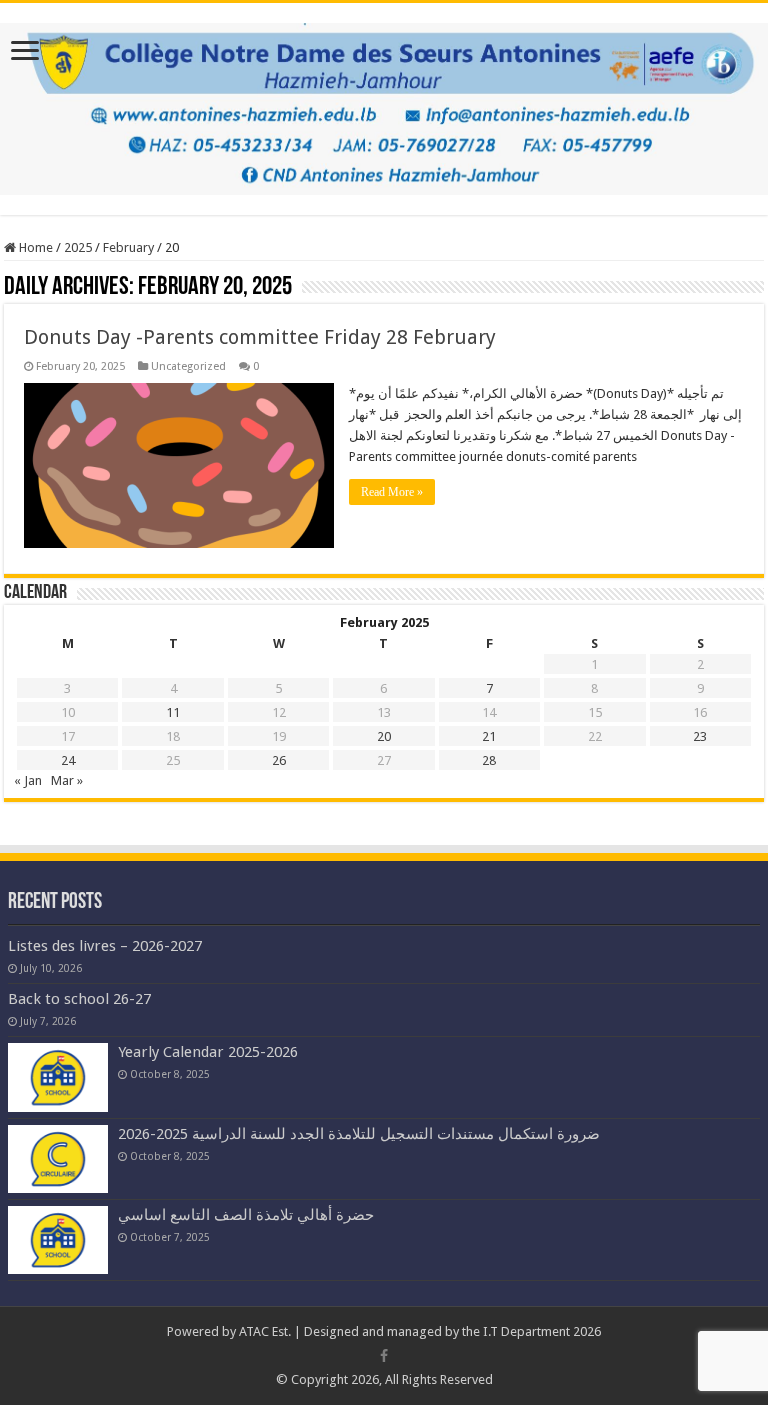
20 (384, 736)
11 (173, 712)
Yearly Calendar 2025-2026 (208, 1052)
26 (279, 760)
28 (489, 760)
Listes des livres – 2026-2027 (105, 946)
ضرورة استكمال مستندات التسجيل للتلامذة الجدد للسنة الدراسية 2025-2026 (359, 1134)
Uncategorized (188, 366)
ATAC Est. (265, 1331)
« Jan (28, 780)
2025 (78, 247)
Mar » (67, 780)
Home (34, 247)
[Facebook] (384, 1356)
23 (700, 736)
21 (489, 736)
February (128, 247)
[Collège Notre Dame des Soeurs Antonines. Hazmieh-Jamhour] (384, 105)
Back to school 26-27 (79, 999)
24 (68, 760)
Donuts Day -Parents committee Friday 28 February (260, 337)
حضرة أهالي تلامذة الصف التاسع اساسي (246, 1215)
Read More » (392, 492)
